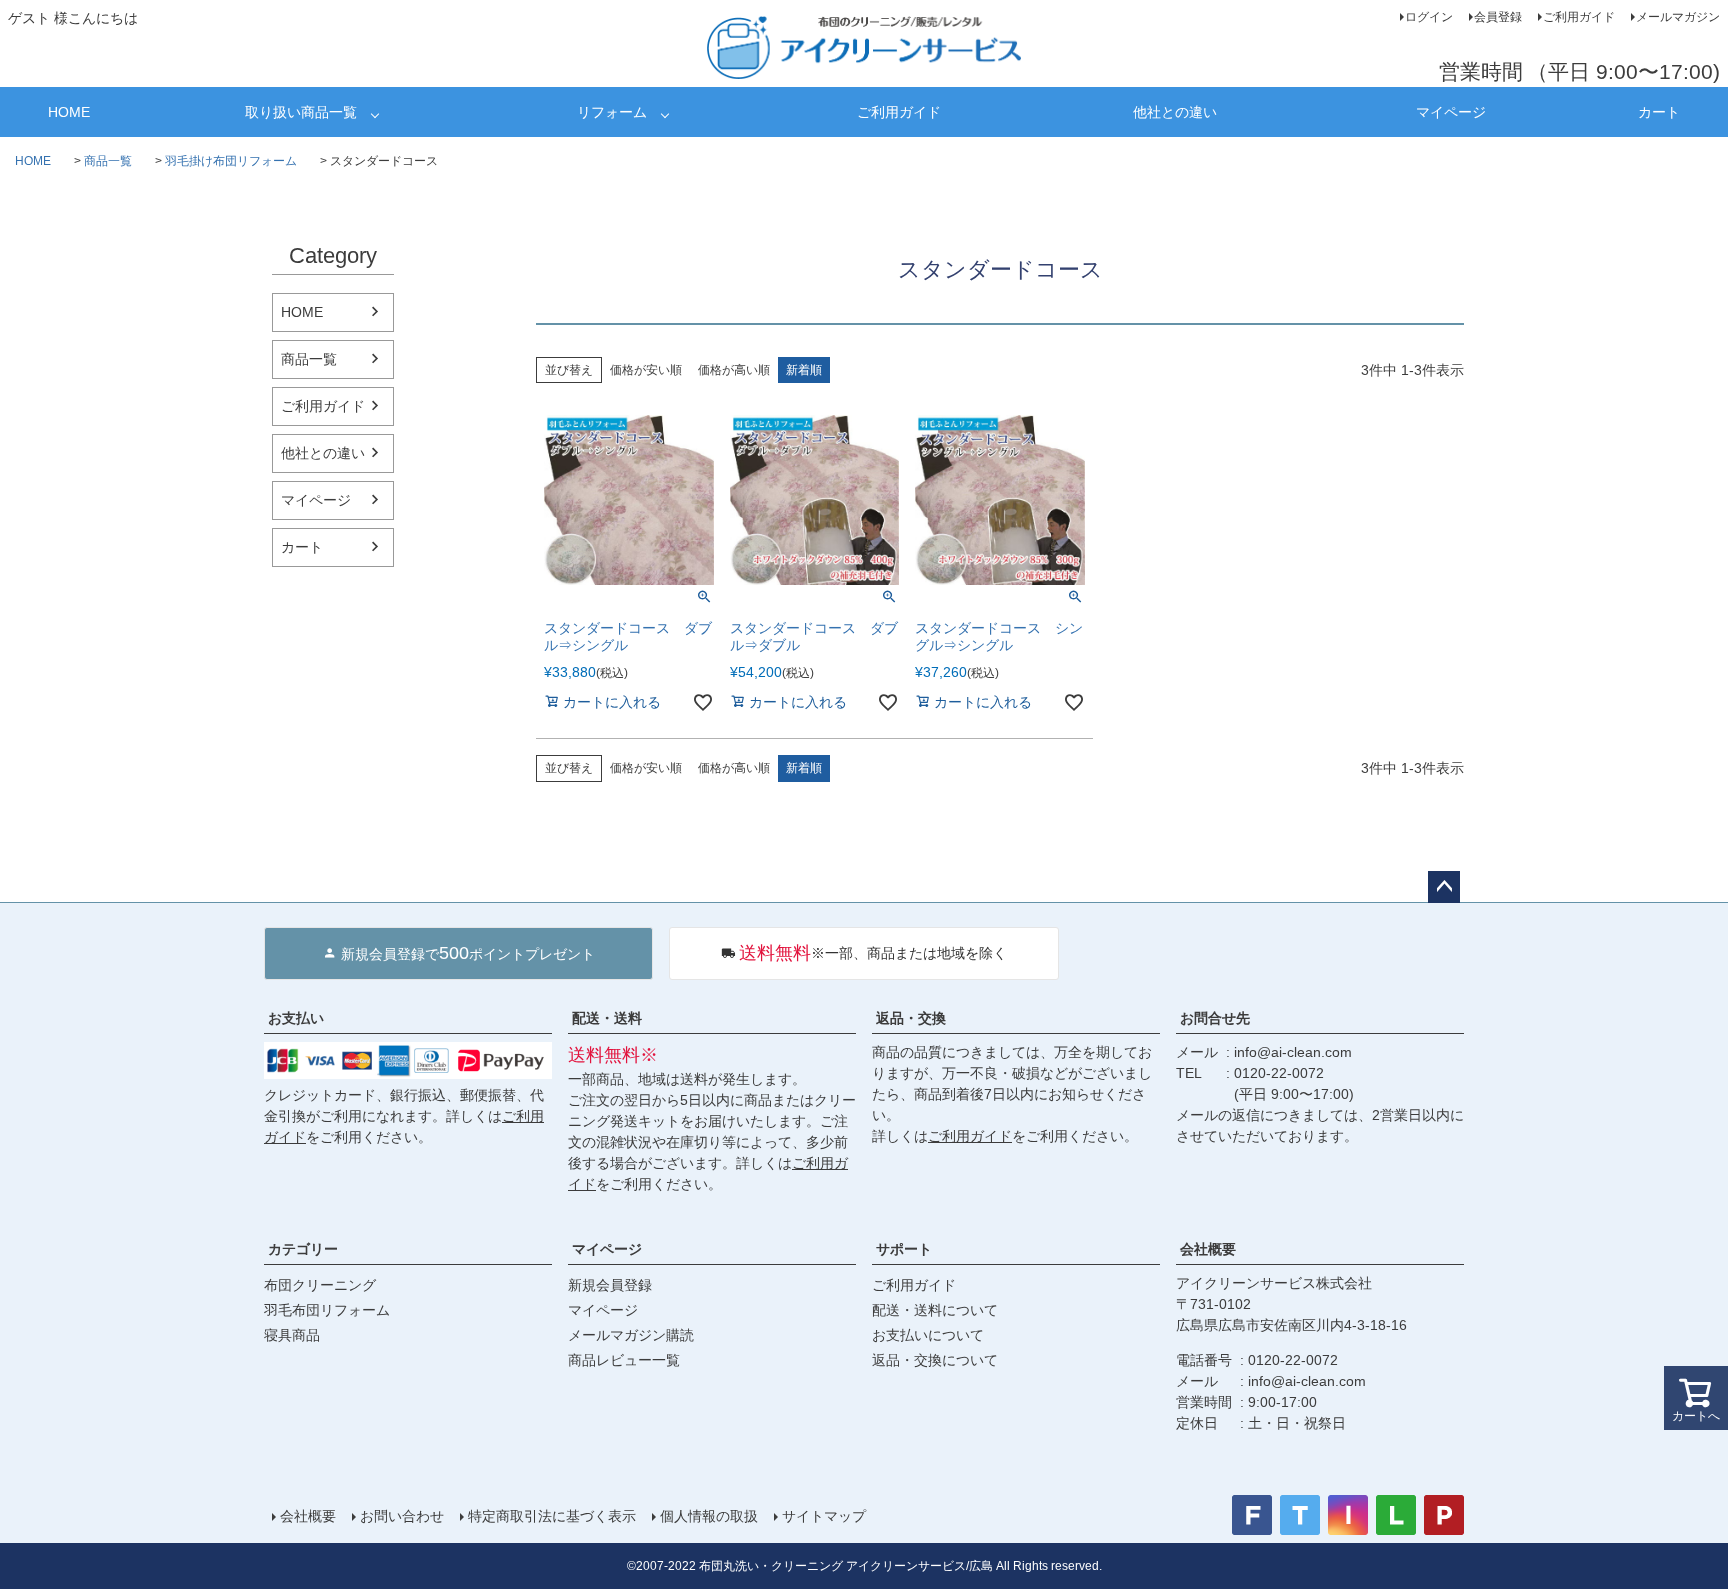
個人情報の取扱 (709, 1516)
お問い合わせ (402, 1516)
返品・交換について (935, 1360)
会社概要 (1208, 1249)
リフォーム (612, 112)
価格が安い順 (646, 370)
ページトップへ (1444, 887)
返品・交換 (911, 1018)
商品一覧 (108, 161)
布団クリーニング (320, 1285)
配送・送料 (607, 1018)
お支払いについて (928, 1335)
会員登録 (1498, 17)
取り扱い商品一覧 (301, 112)
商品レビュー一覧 (624, 1360)
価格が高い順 (734, 370)
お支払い (296, 1018)
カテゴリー (303, 1249)
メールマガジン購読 (631, 1335)
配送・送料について (935, 1310)
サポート (904, 1249)
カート (1659, 112)
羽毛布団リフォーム (327, 1310)
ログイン (1429, 17)
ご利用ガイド (1579, 17)
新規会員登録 (610, 1285)
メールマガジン (1678, 17)
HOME (69, 112)
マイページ (1451, 112)
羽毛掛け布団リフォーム (231, 161)
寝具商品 (292, 1335)
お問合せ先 (1215, 1018)
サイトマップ (824, 1516)
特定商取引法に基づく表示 (552, 1516)
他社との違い (1175, 112)
